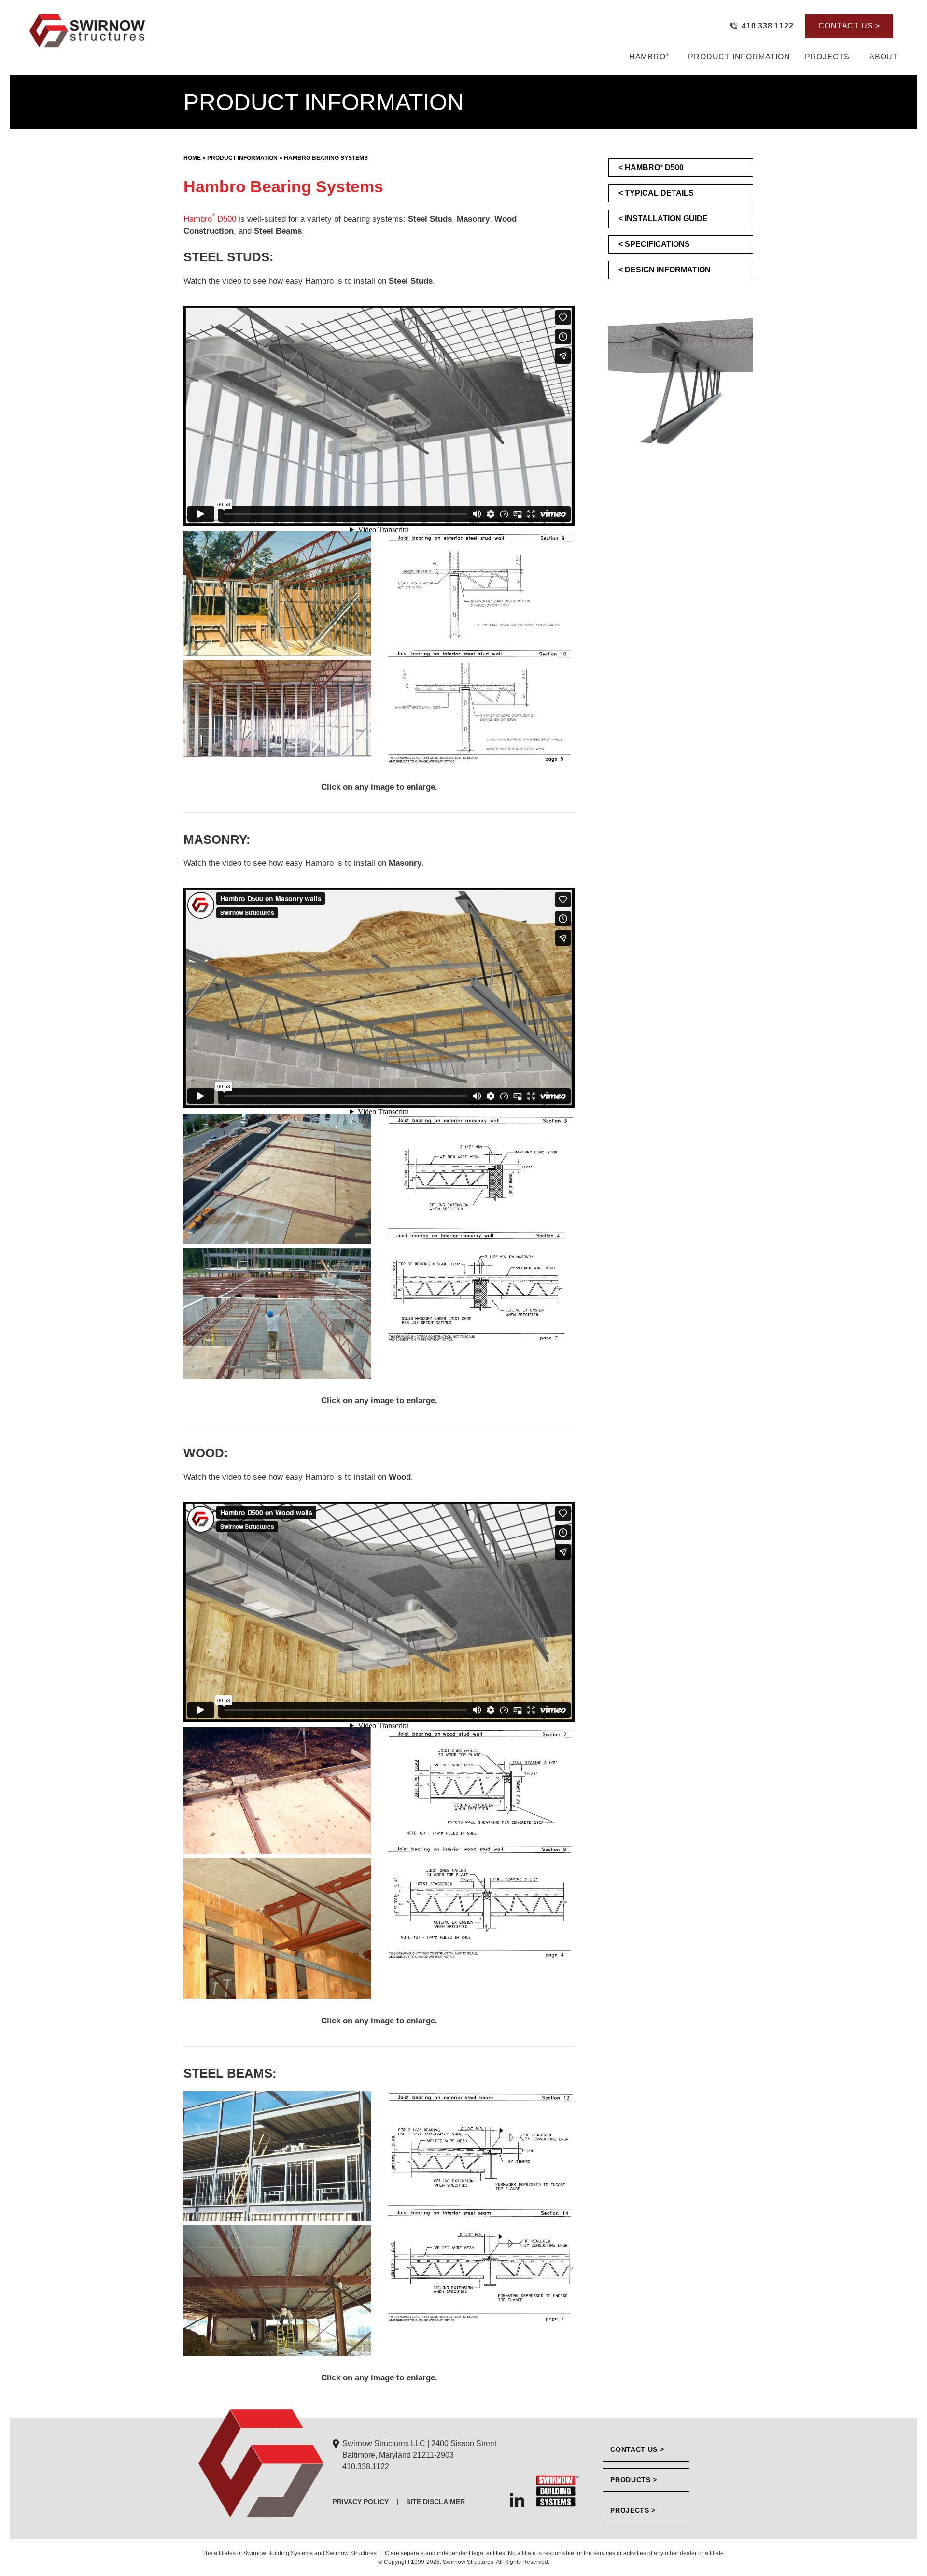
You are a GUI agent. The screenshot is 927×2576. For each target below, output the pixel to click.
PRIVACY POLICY (361, 2502)
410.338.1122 (366, 2467)
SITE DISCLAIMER (435, 2502)
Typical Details (659, 193)
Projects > (633, 2510)
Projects (827, 57)
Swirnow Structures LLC (418, 2449)
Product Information (739, 57)
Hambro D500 (210, 219)
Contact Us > (637, 2449)
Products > (634, 2480)
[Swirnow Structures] (187, 30)
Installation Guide (666, 219)
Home (192, 158)
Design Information (668, 270)
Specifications (657, 244)
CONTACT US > (849, 26)
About (884, 57)
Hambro (649, 57)
